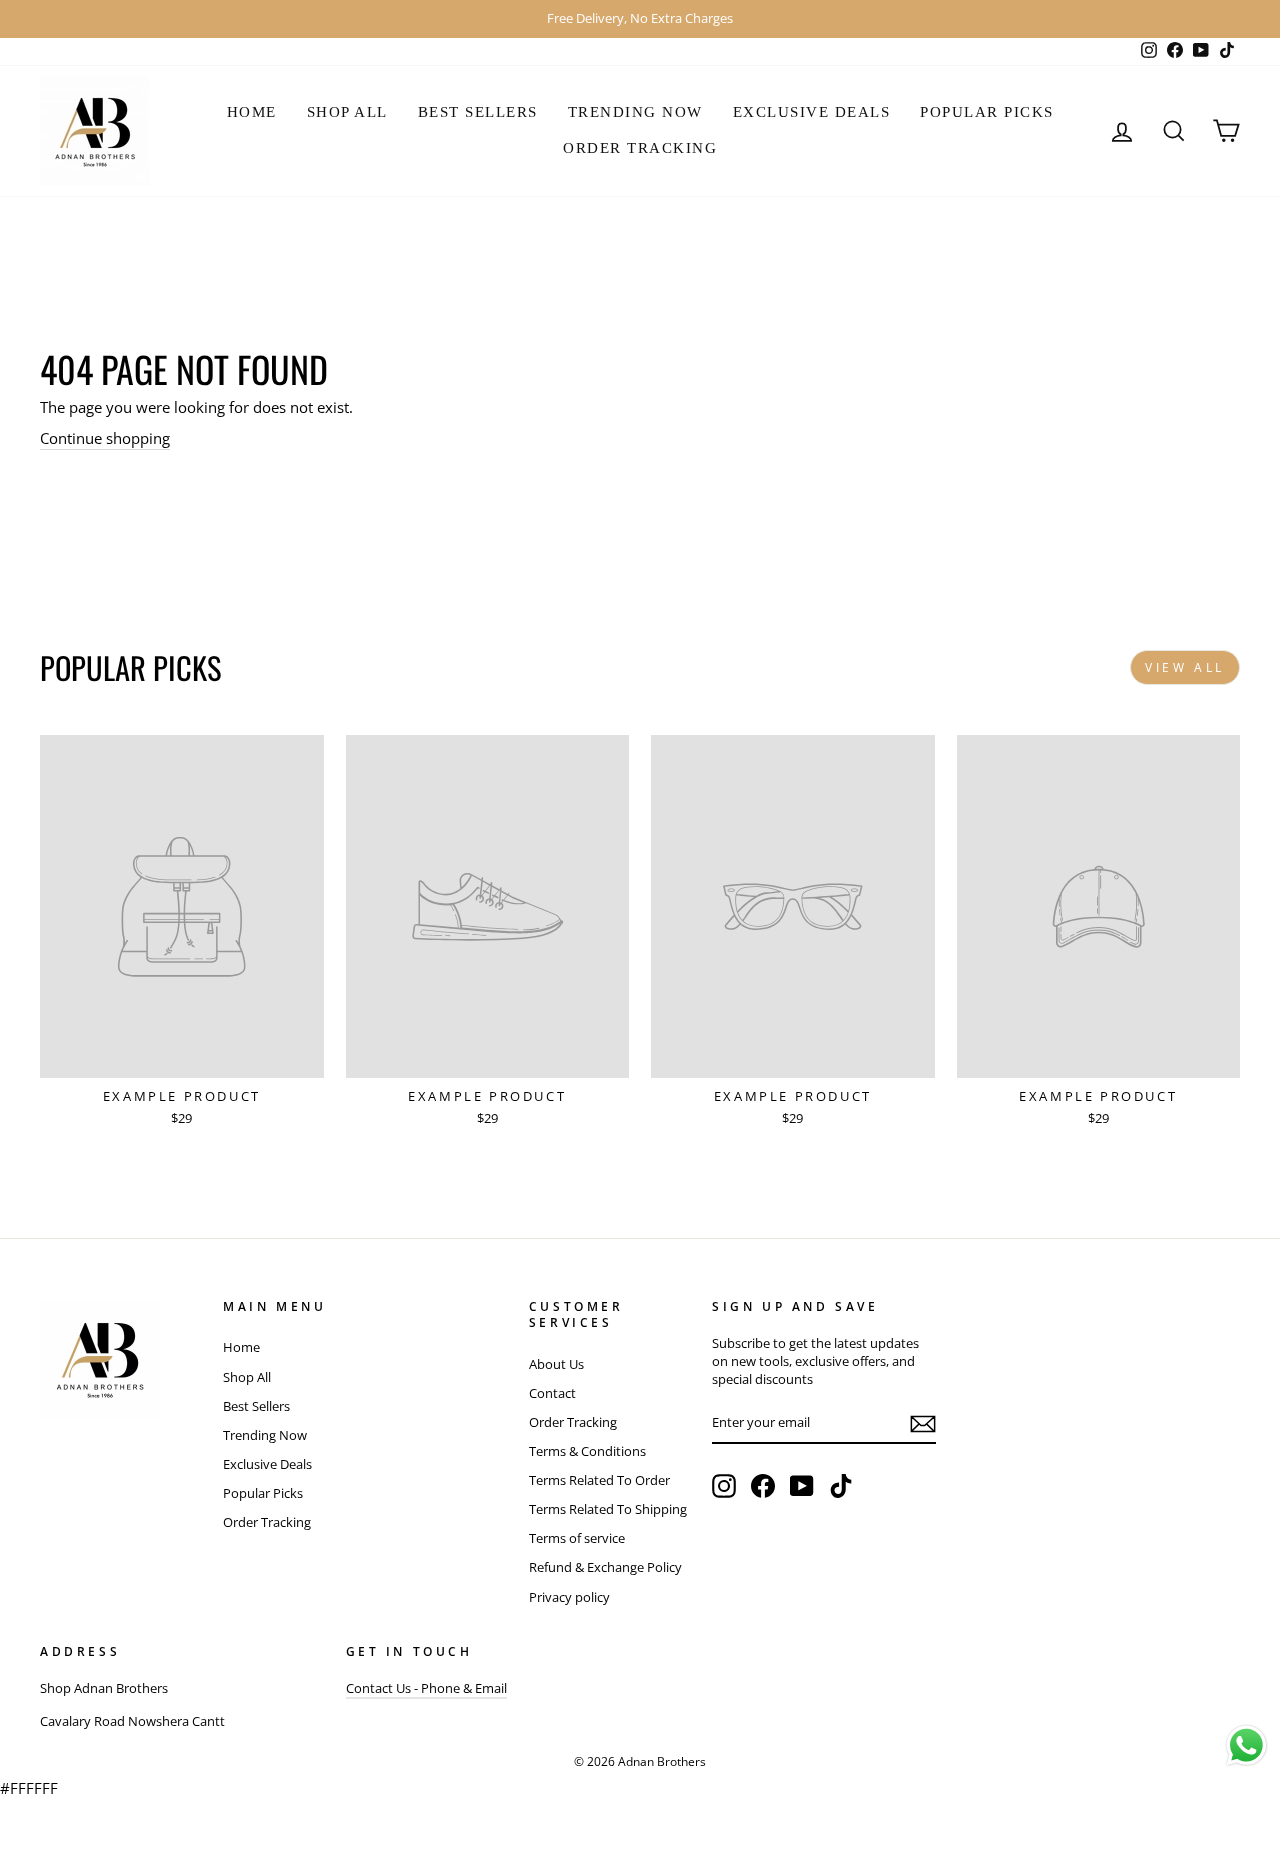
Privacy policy (569, 1597)
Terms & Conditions (587, 1451)
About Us (556, 1364)
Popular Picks (987, 112)
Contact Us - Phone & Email (426, 1688)
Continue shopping (105, 438)
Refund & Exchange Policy (605, 1567)
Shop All (347, 112)
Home (252, 112)
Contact (552, 1393)
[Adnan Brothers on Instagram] (724, 1486)
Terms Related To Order (599, 1480)
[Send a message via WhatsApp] (1246, 1745)
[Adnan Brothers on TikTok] (841, 1486)
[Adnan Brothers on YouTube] (802, 1486)
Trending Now (635, 112)
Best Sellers (478, 112)
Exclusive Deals (812, 112)
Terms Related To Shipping (608, 1509)
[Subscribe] (923, 1424)
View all (1185, 667)
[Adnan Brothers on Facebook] (763, 1486)
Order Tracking (640, 148)
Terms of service (577, 1538)
